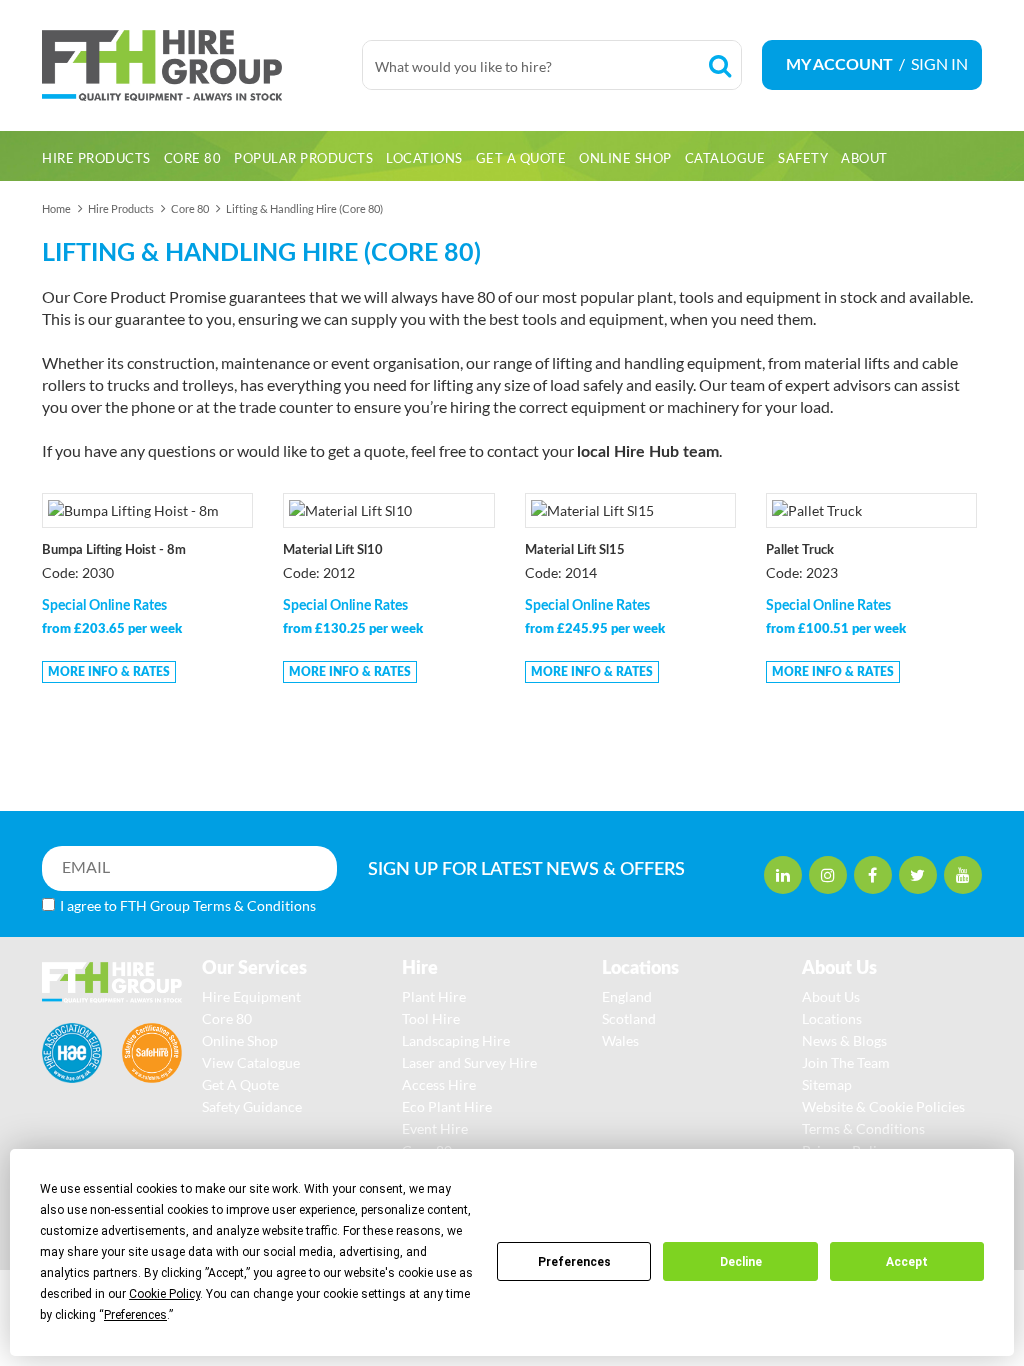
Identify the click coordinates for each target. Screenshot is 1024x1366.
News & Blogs (844, 1040)
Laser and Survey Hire (469, 1062)
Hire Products (121, 208)
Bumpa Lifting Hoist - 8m (114, 550)
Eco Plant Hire (447, 1106)
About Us (831, 996)
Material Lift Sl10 (333, 550)
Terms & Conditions (254, 905)
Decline (741, 1262)
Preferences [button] (135, 1315)
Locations (832, 1018)
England (627, 996)
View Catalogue (251, 1062)
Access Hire (439, 1084)
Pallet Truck (800, 550)
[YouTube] (963, 875)
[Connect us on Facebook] (873, 875)
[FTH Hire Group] (192, 65)
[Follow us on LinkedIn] (783, 875)
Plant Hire (434, 996)
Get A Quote (240, 1084)
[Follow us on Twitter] (918, 875)
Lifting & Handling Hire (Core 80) (304, 208)
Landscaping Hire (456, 1040)
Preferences (574, 1262)
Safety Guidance (252, 1106)
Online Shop (240, 1040)
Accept (907, 1262)
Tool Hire (431, 1018)
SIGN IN (939, 63)
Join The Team (846, 1062)
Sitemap (827, 1084)
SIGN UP (510, 870)
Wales (620, 1040)
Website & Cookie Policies (883, 1106)
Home (56, 208)
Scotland (629, 1018)
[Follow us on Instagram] (828, 875)
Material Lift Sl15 (575, 550)
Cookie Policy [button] (164, 1294)
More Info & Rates (109, 672)
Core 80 (190, 208)
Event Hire (435, 1128)
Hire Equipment (251, 996)
